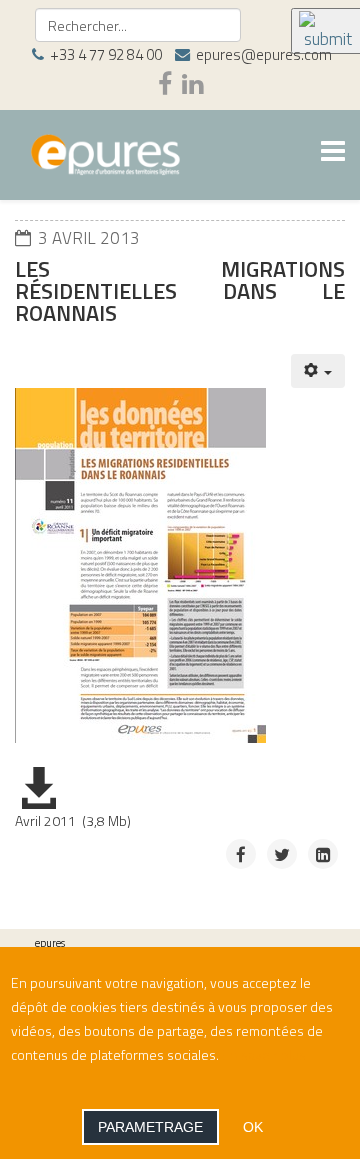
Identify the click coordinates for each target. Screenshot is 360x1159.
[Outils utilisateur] (318, 371)
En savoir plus (264, 1054)
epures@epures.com (264, 54)
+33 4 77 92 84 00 (106, 54)
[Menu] (333, 153)
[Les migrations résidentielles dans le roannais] (150, 570)
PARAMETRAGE (150, 1127)
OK (253, 1127)
